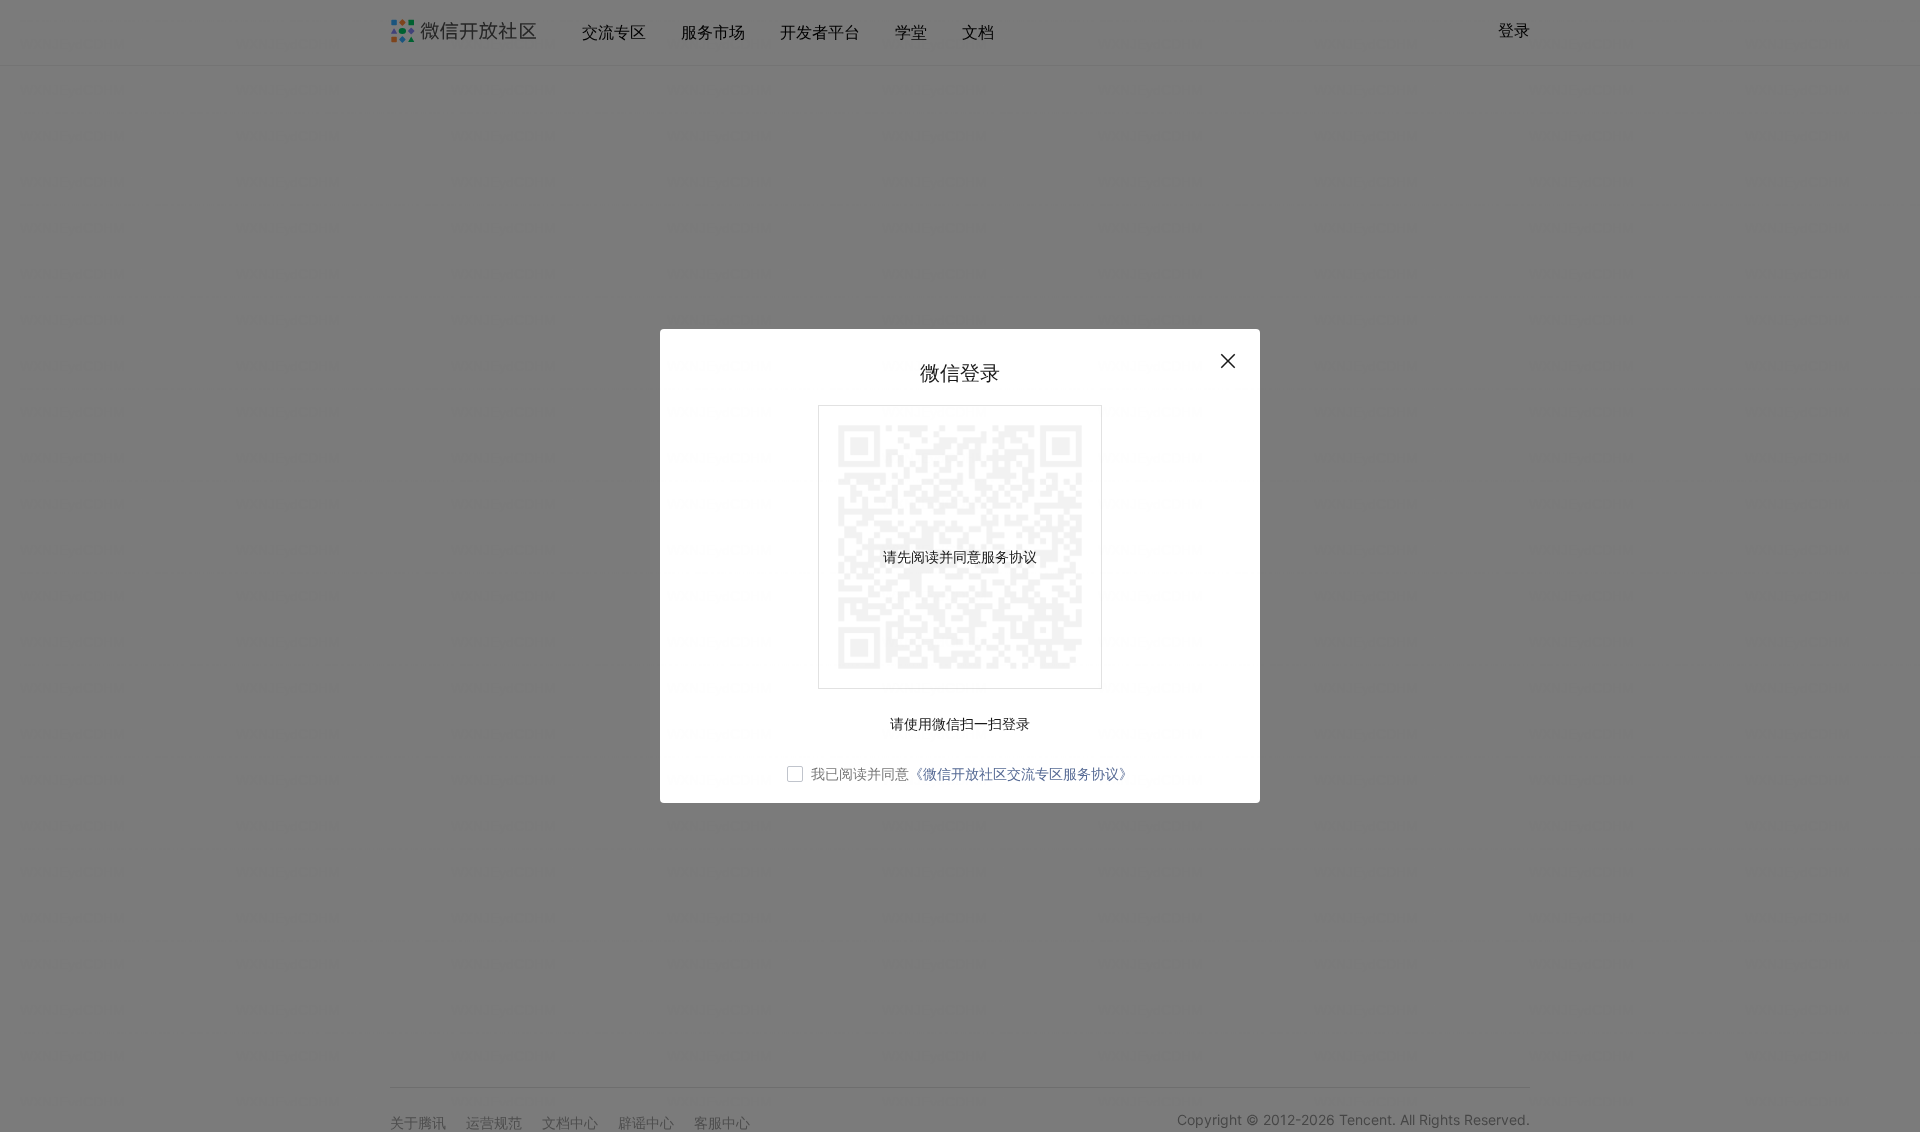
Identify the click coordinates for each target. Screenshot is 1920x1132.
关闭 (1228, 361)
